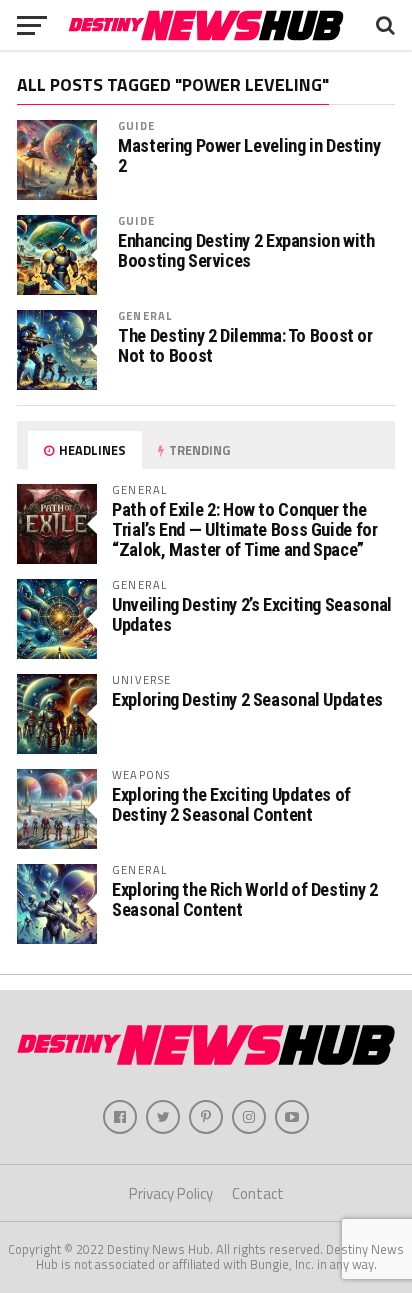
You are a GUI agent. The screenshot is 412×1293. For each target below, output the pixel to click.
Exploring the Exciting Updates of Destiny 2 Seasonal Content (231, 804)
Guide (136, 125)
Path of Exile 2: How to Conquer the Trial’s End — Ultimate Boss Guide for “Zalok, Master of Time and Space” (244, 529)
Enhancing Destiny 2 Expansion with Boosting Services (246, 251)
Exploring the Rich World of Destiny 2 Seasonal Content (244, 899)
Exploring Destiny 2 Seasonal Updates (247, 699)
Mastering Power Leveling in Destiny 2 (249, 156)
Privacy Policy (171, 1193)
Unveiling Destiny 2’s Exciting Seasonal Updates (252, 614)
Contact (258, 1193)
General (145, 315)
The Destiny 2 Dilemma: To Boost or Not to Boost (245, 346)
